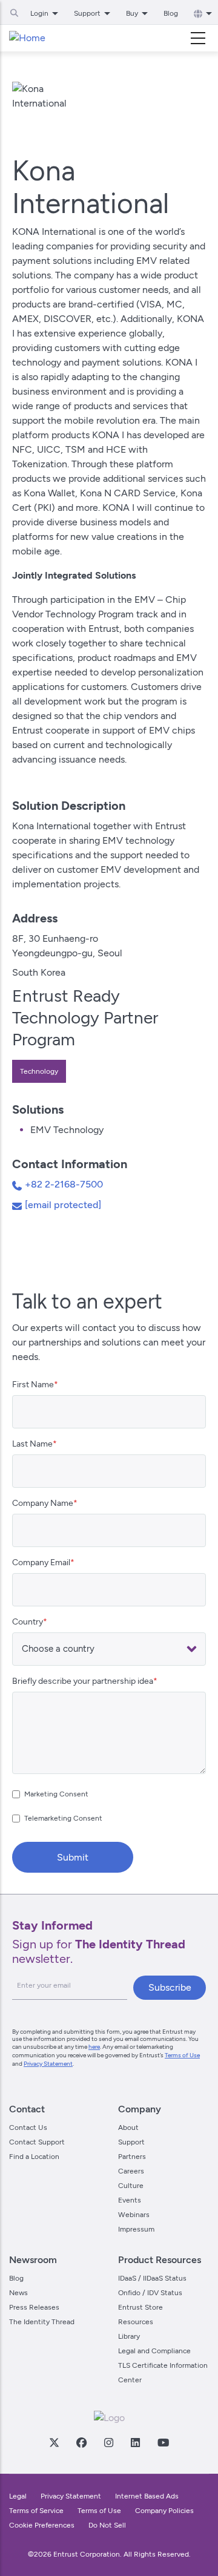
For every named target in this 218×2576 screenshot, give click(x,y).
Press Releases (34, 2307)
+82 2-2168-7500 (64, 1184)
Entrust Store (140, 2307)
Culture (131, 2186)
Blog (171, 13)
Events (130, 2200)
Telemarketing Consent (63, 1818)
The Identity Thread (42, 2322)
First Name (33, 1385)
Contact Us (28, 2127)
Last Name (32, 1444)
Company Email (41, 1562)
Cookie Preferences (42, 2525)
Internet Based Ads (147, 2496)
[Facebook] (81, 2442)
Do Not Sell (107, 2525)
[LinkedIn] (135, 2442)
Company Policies (164, 2511)
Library (129, 2336)
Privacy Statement (48, 2064)
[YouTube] (163, 2442)
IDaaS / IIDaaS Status (152, 2278)
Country (28, 1622)
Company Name (43, 1503)
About (128, 2127)
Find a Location (34, 2157)
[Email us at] (18, 1208)
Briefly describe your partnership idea (83, 1681)
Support (131, 2142)
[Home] (27, 38)
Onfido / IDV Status (150, 2293)
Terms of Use (182, 2055)
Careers (131, 2171)
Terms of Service (36, 2511)
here (94, 2047)
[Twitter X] (54, 2442)
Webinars (134, 2215)
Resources (136, 2322)
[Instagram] (108, 2442)
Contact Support (37, 2142)
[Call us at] (18, 1188)
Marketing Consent (56, 1794)
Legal (18, 2496)
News (18, 2293)
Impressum (136, 2229)
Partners (132, 2157)
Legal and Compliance (154, 2351)
